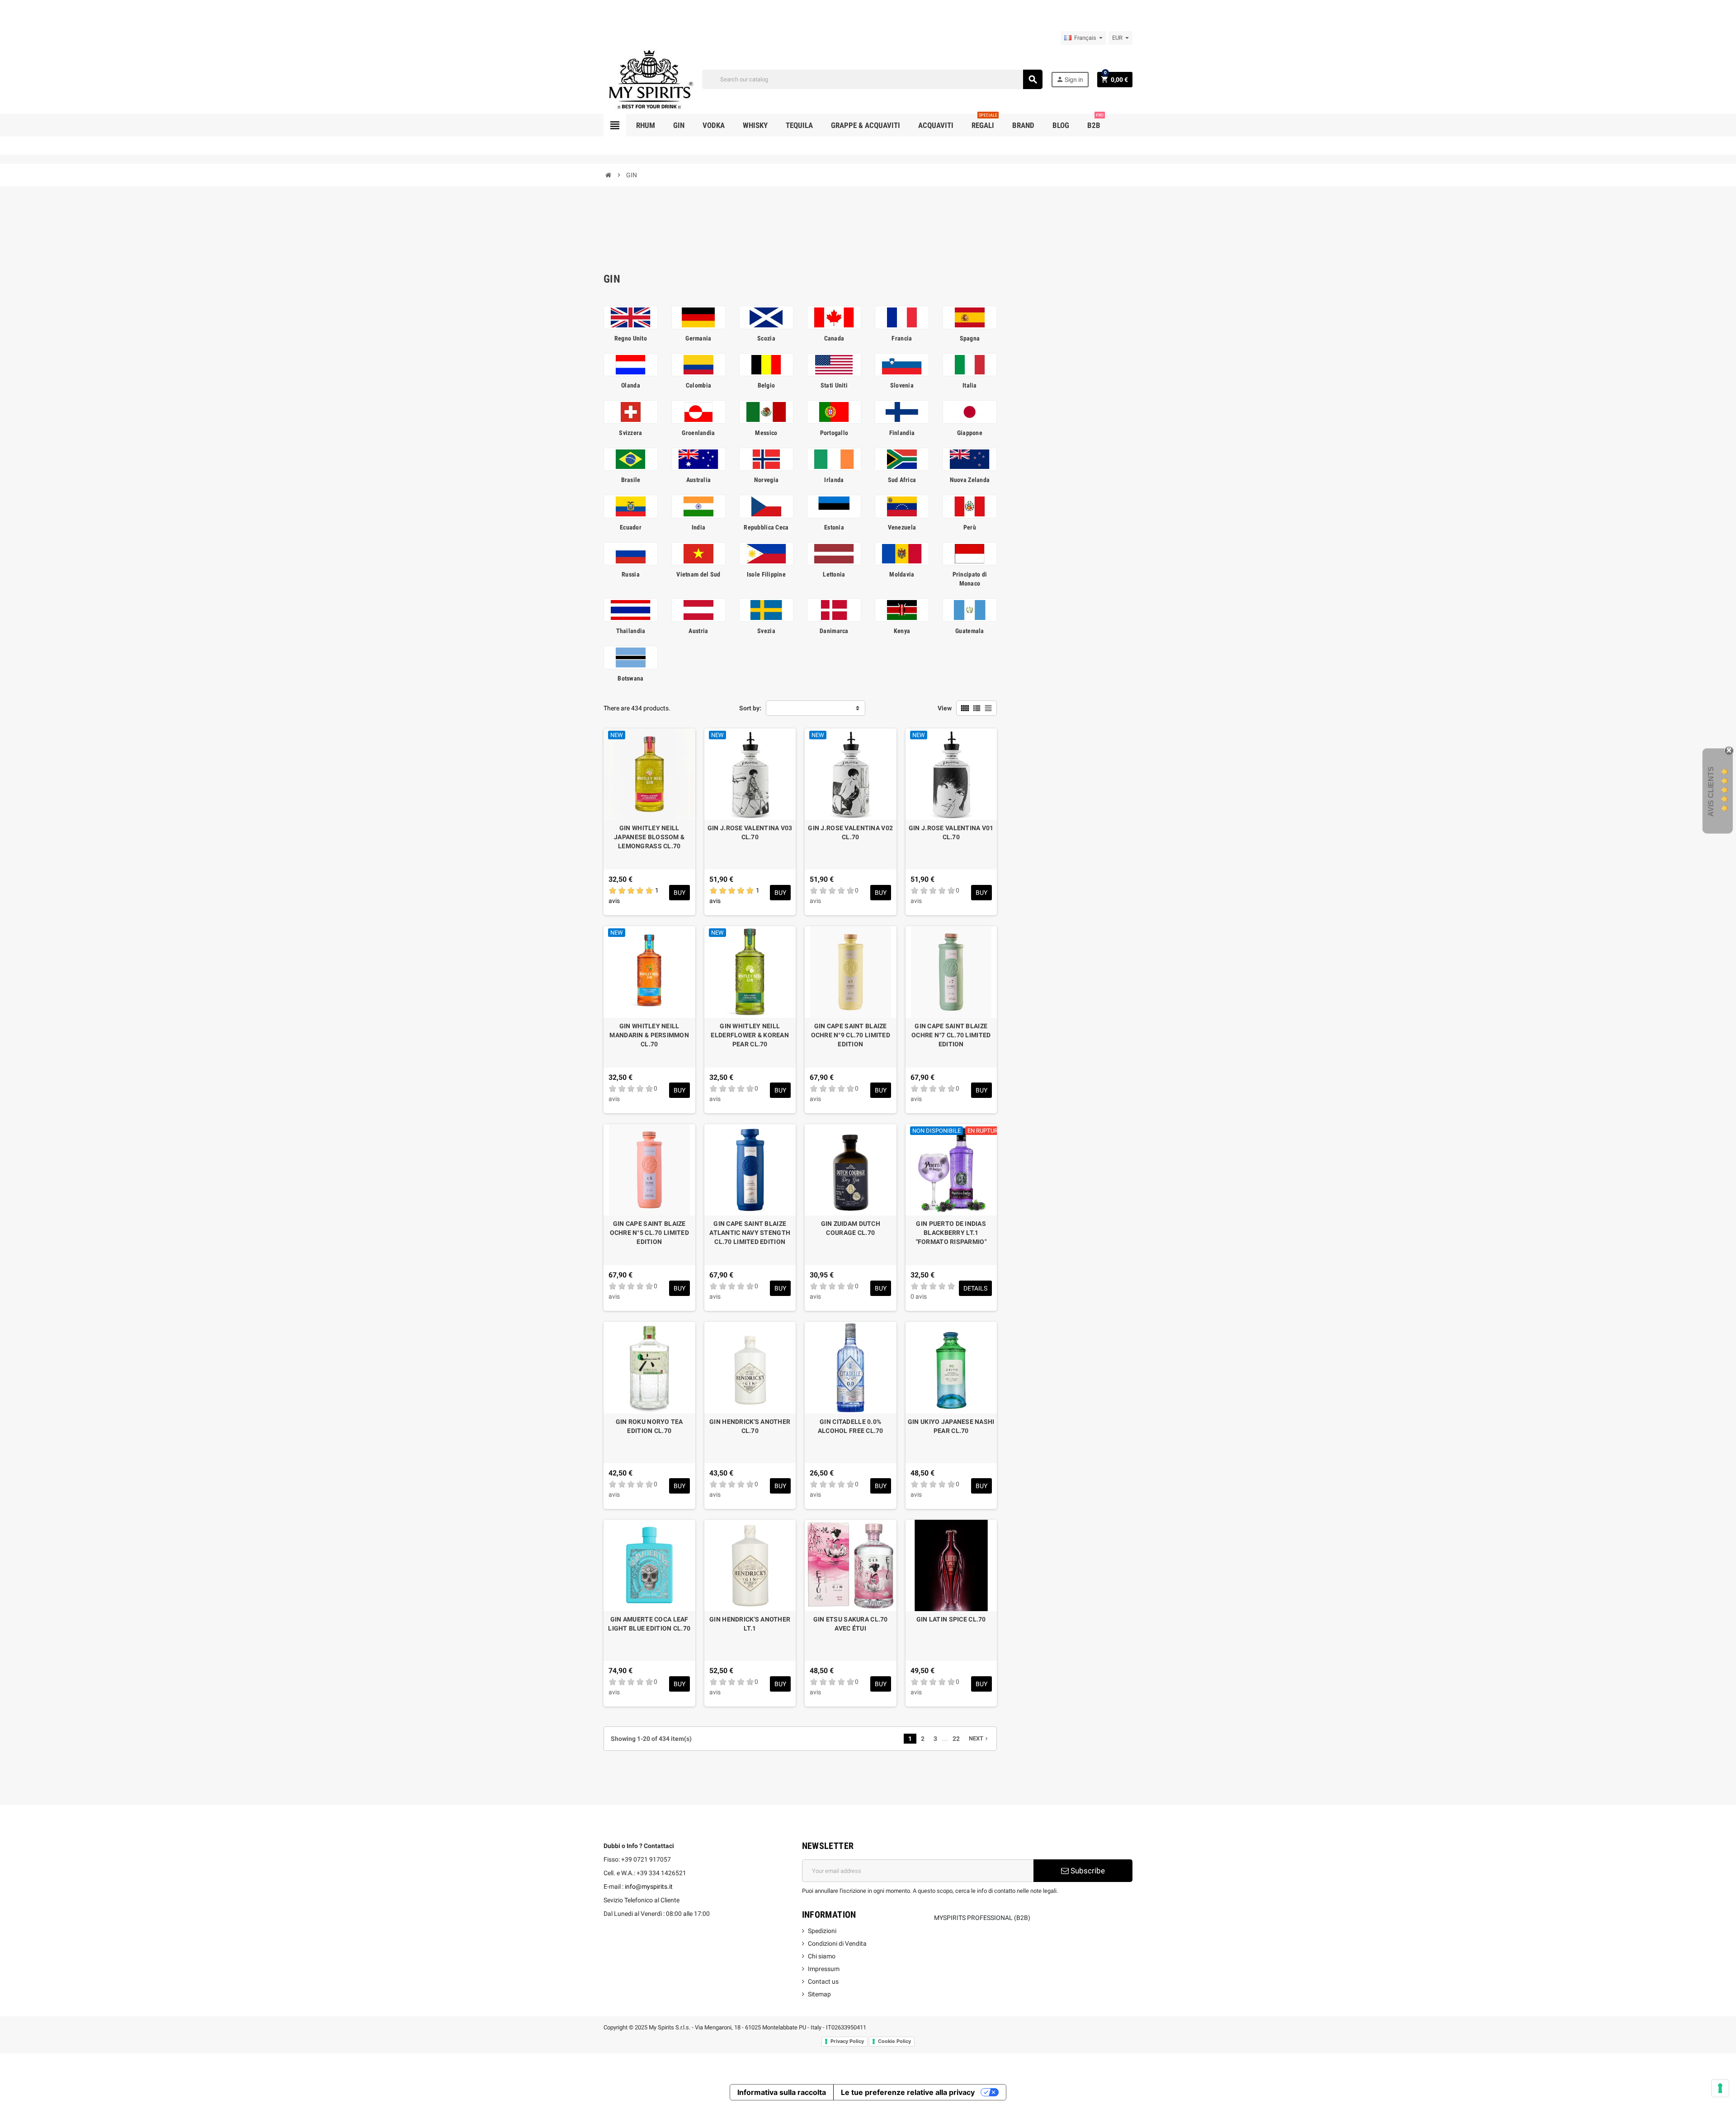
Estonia (834, 527)
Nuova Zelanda (970, 480)
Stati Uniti (834, 385)
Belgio (767, 385)
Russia (631, 574)
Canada (834, 338)
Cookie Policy (894, 2041)
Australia (699, 480)
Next (979, 1738)
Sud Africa (902, 480)
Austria (698, 631)
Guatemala (970, 631)
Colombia (698, 385)
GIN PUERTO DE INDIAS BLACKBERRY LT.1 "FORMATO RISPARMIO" (951, 1233)
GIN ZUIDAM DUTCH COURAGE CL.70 (851, 1228)
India (698, 527)
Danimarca (834, 631)
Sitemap (819, 1994)
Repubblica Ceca (766, 527)
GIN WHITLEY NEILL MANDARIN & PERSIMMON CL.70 (649, 1035)
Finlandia (902, 433)
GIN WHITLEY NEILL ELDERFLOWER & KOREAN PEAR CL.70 (750, 1035)
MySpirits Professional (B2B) (982, 1918)
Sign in (1070, 79)
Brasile (631, 480)
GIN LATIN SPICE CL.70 (951, 1619)
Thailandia (631, 631)
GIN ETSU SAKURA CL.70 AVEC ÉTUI (851, 1624)
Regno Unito (631, 338)
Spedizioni (822, 1931)
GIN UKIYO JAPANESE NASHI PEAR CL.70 (951, 1426)
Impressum (824, 1969)
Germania (698, 338)
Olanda (631, 385)
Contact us (823, 1981)
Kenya (902, 631)
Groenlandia (698, 433)
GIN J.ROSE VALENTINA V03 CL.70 (750, 832)
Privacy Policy (847, 2041)
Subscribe (1087, 1871)
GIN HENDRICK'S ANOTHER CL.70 (750, 1426)
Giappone (970, 433)
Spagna (970, 338)
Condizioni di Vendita (837, 1943)
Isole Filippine (766, 574)
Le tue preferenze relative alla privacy (908, 2092)
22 (956, 1739)
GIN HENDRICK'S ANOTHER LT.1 (750, 1624)
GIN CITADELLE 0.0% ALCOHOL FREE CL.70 (851, 1426)
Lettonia (834, 574)
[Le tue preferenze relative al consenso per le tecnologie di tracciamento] (1720, 2088)
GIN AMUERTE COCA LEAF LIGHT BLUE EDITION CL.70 (649, 1624)
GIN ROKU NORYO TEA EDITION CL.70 (649, 1426)
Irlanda (834, 480)
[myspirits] (649, 79)
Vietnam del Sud (698, 574)
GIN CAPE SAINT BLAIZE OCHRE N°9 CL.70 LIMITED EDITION (851, 1035)
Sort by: (750, 708)
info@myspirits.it (649, 1887)
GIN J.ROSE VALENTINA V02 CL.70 (850, 832)
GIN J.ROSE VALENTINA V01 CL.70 (951, 832)
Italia (970, 385)
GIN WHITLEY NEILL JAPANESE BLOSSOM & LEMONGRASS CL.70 (649, 837)
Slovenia (902, 385)
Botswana (630, 678)
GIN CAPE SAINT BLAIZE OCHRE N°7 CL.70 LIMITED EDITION (951, 1035)
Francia (902, 338)
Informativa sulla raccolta (782, 2092)
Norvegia (766, 480)
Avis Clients (1711, 792)
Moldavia (902, 574)
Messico (766, 433)
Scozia (766, 338)
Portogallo (834, 433)
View (945, 708)
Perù (970, 527)
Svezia (766, 631)
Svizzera (630, 433)
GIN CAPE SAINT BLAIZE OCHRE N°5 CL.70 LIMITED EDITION (649, 1233)
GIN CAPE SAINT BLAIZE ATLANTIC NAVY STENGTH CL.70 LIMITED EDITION (750, 1233)
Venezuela (902, 527)
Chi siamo (822, 1956)
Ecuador (631, 527)
